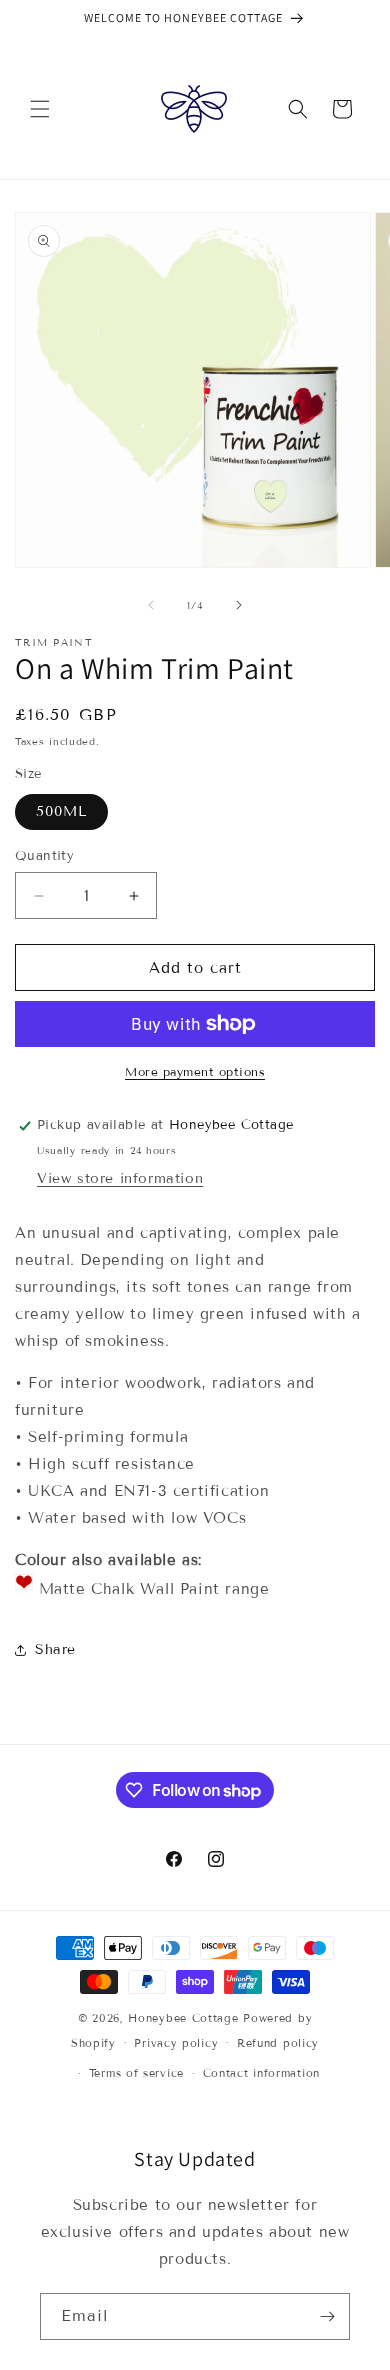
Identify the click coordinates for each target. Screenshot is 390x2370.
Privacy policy (176, 2043)
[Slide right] (239, 605)
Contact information (261, 2073)
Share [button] (55, 1649)
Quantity (44, 856)
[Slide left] (151, 605)
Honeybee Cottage (183, 2018)
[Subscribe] (327, 2316)
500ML (61, 811)
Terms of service (136, 2073)
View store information (120, 1178)
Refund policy (278, 2043)
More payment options (195, 1071)
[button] (40, 109)
